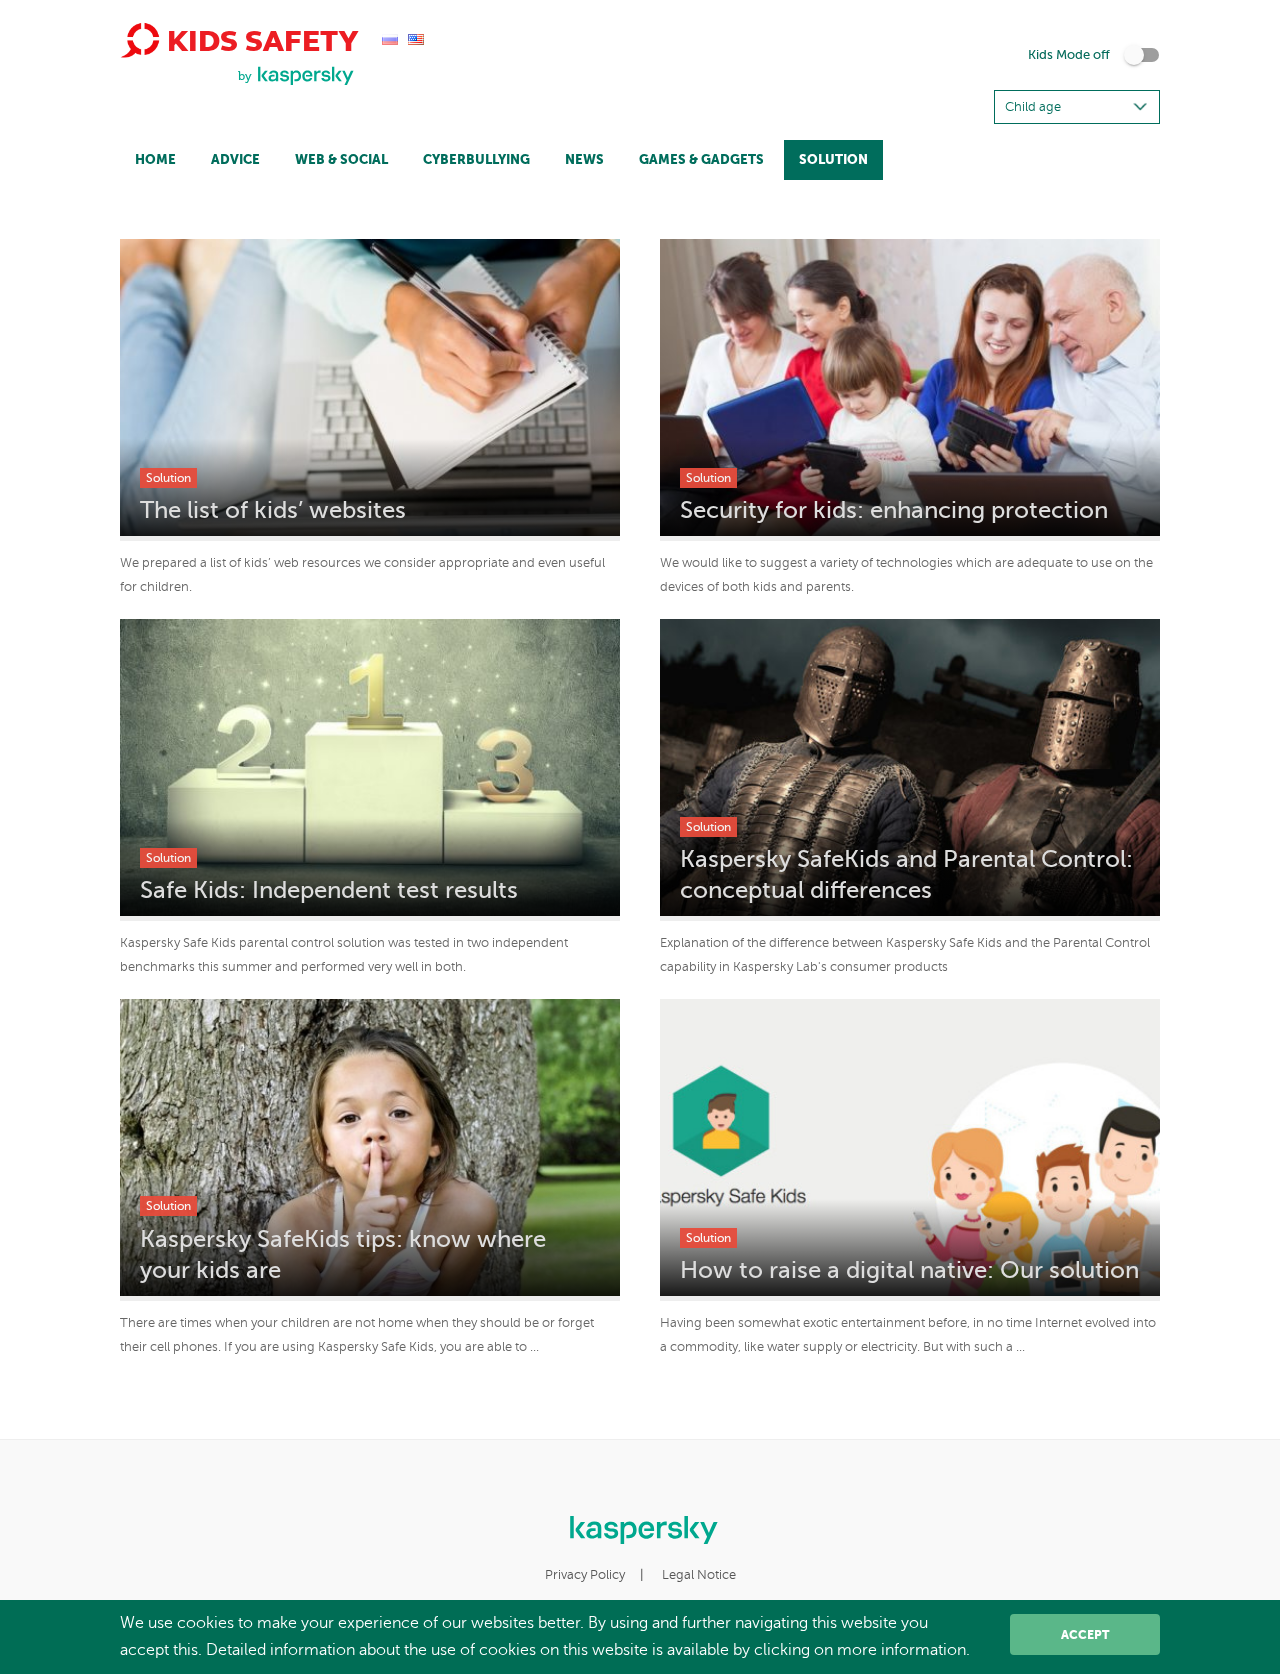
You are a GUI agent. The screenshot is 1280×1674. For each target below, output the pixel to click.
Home (155, 159)
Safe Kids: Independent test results (329, 890)
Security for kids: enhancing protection (894, 510)
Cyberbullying (476, 159)
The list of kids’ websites (273, 510)
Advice (235, 159)
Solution (833, 159)
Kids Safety (259, 40)
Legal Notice (699, 1575)
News (584, 159)
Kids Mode (1069, 54)
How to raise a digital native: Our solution (909, 1270)
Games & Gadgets (701, 159)
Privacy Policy (585, 1575)
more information (901, 1650)
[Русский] (390, 37)
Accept (1085, 1635)
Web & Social (341, 159)
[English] (416, 37)
